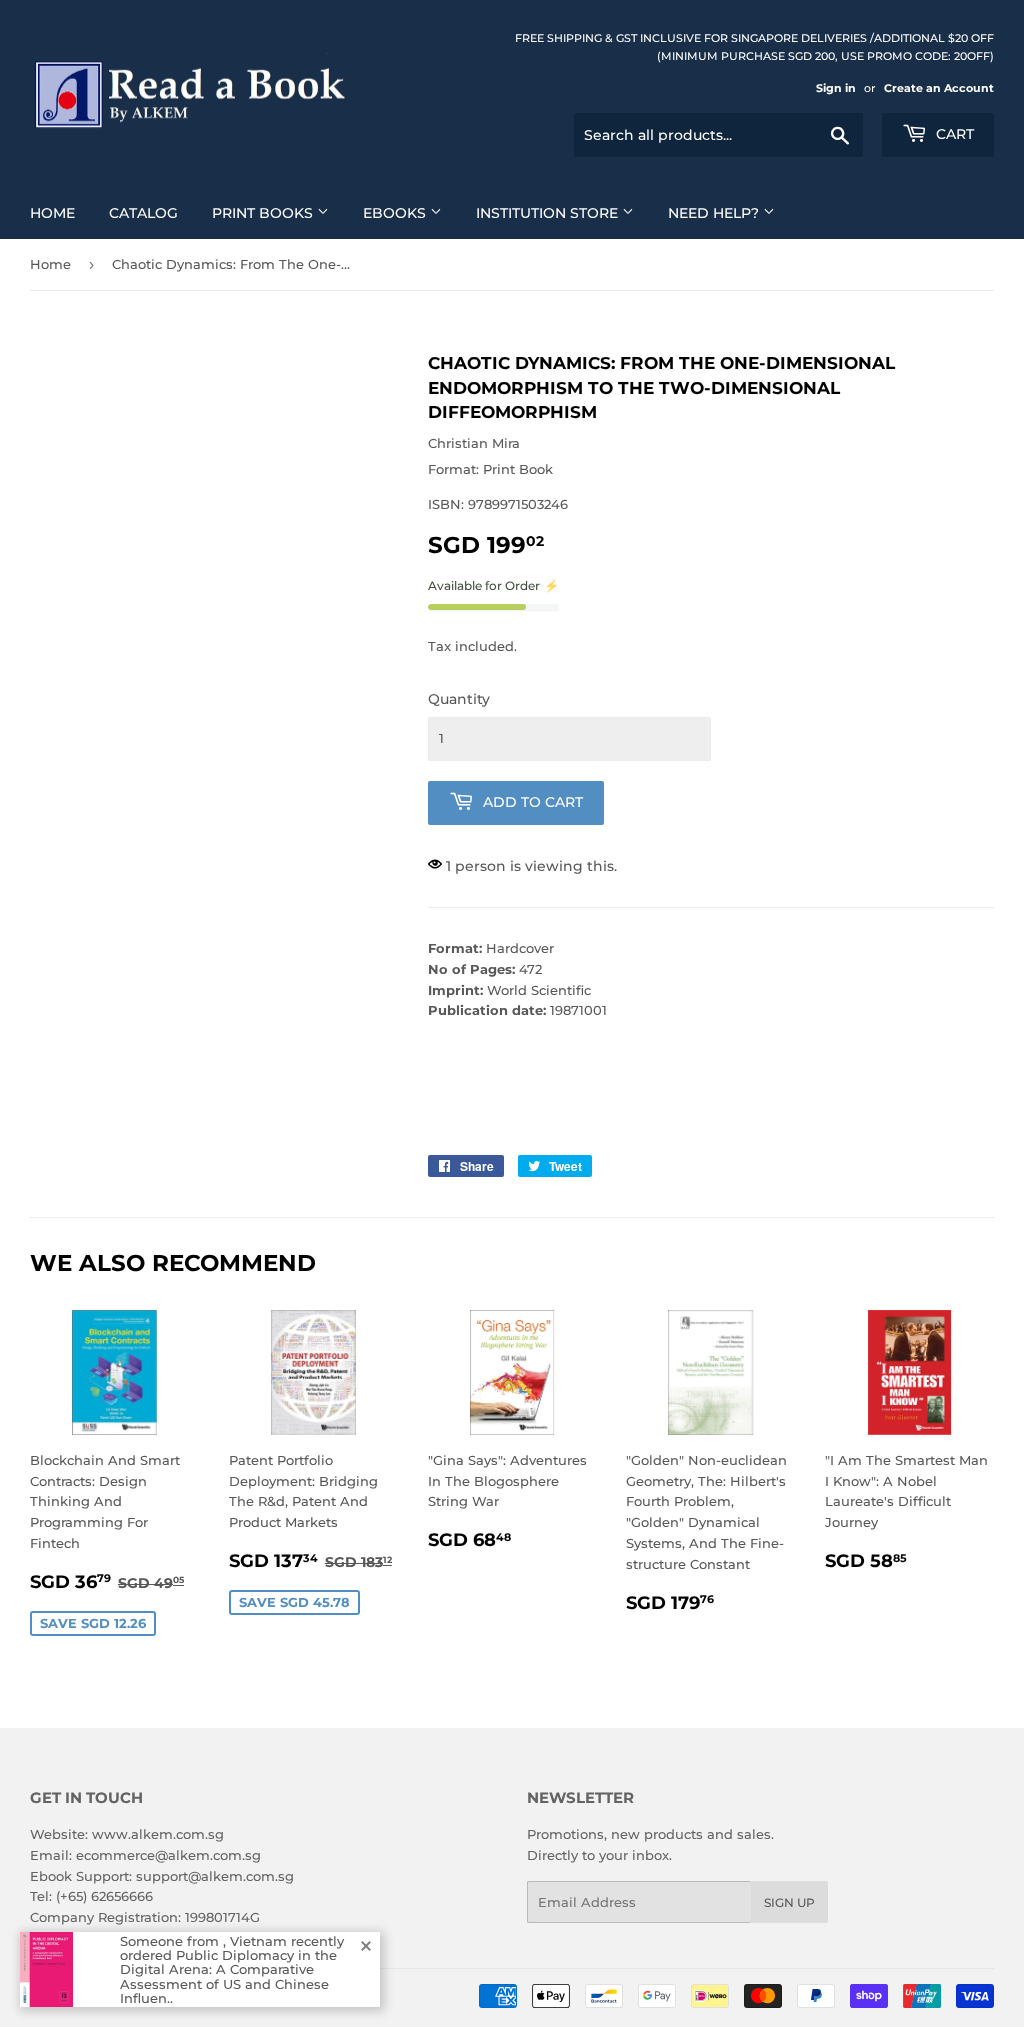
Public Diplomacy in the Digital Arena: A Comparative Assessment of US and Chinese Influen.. (228, 1976)
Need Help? (715, 213)
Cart (953, 134)
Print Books (264, 213)
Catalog (143, 213)
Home (52, 213)
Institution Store (549, 213)
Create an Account (939, 88)
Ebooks (396, 213)
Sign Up (789, 1902)
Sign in (836, 88)
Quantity (459, 699)
